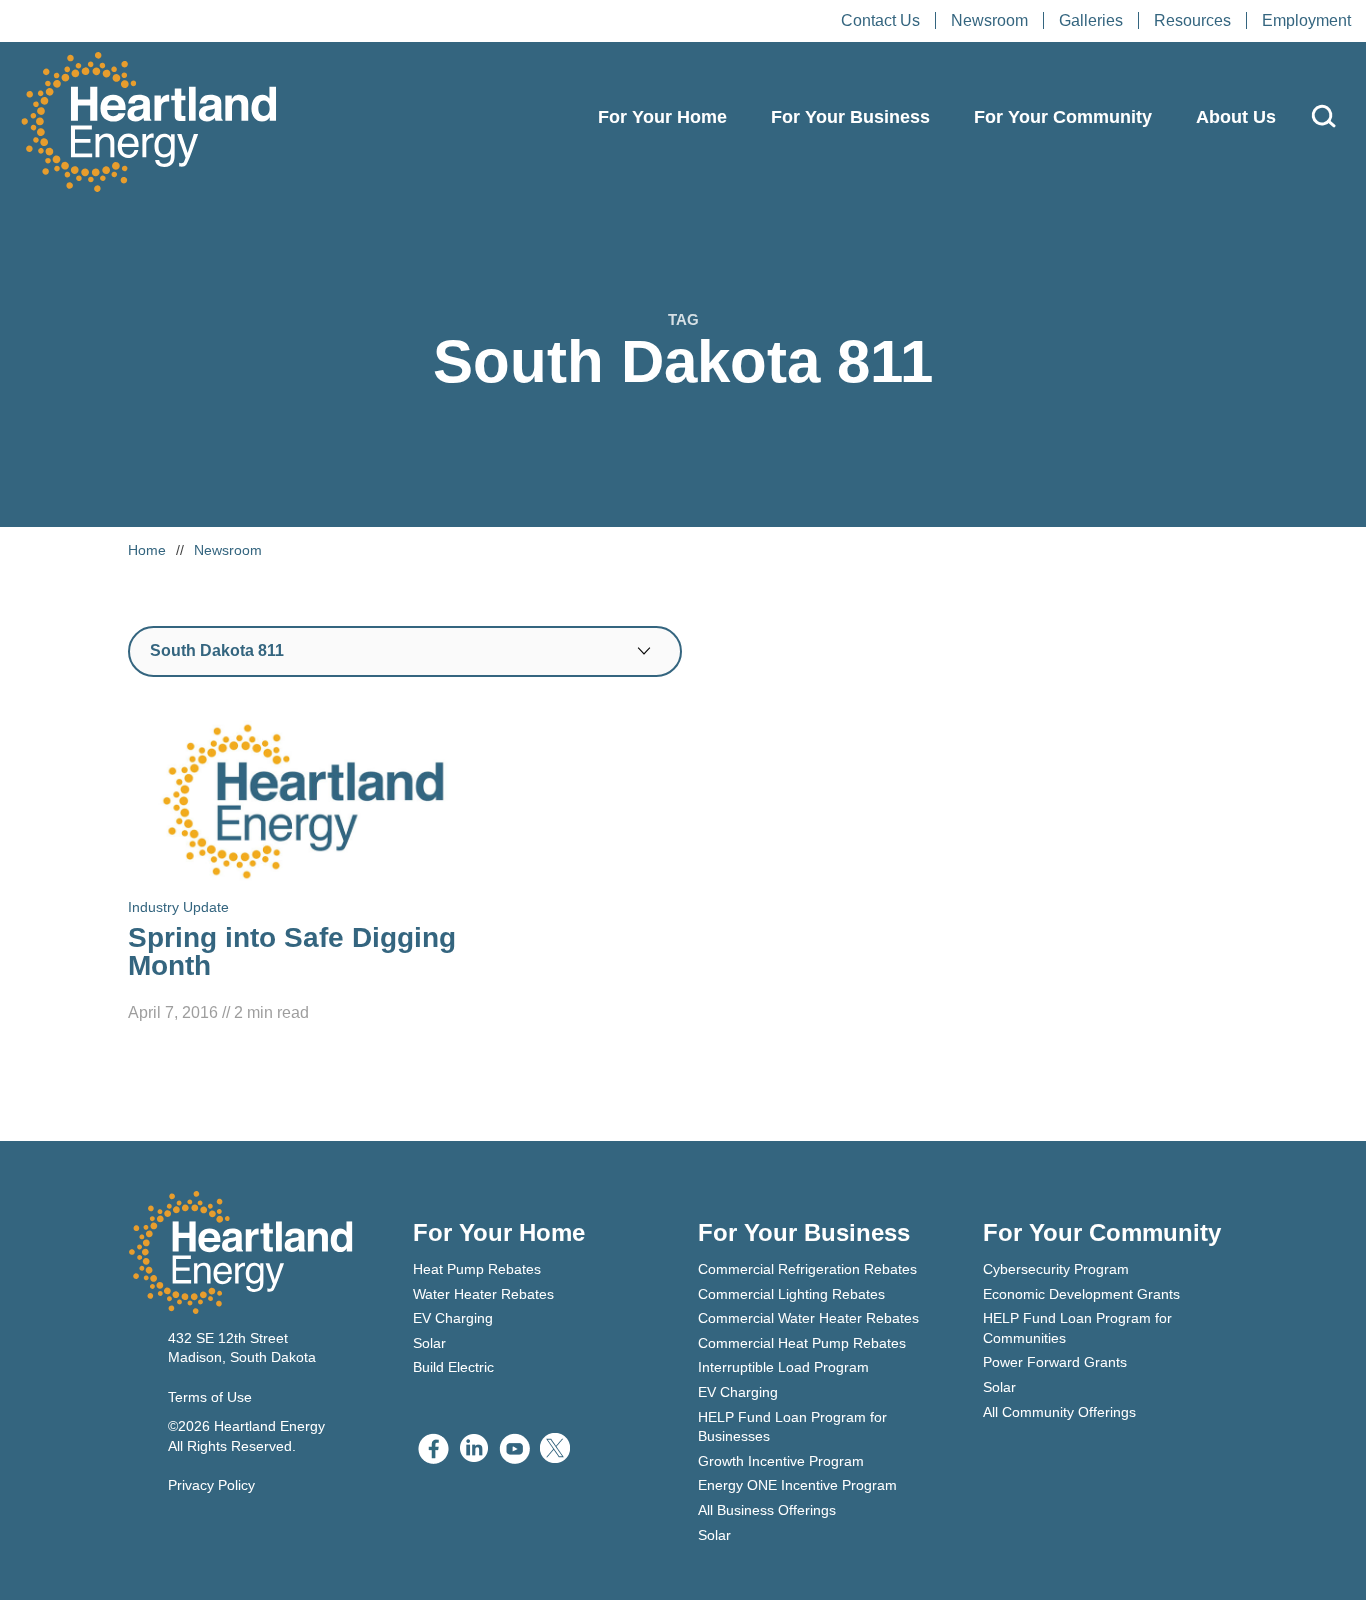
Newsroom (989, 20)
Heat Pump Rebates (477, 1269)
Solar (429, 1343)
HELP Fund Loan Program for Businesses (792, 1427)
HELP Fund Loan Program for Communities (1077, 1328)
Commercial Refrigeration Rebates (807, 1269)
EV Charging (453, 1318)
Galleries (1091, 20)
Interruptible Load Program (783, 1367)
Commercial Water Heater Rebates (808, 1318)
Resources (1192, 20)
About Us (1236, 117)
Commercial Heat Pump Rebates (802, 1343)
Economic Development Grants (1081, 1294)
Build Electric (453, 1367)
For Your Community (1063, 117)
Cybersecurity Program (1056, 1269)
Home (147, 550)
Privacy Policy (211, 1485)
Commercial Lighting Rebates (791, 1294)
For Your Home (662, 117)
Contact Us (880, 20)
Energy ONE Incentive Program (797, 1485)
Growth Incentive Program (781, 1461)
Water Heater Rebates (483, 1294)
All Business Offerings (767, 1510)
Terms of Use (210, 1397)
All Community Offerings (1059, 1412)
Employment (1306, 20)
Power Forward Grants (1055, 1362)
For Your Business (850, 117)
